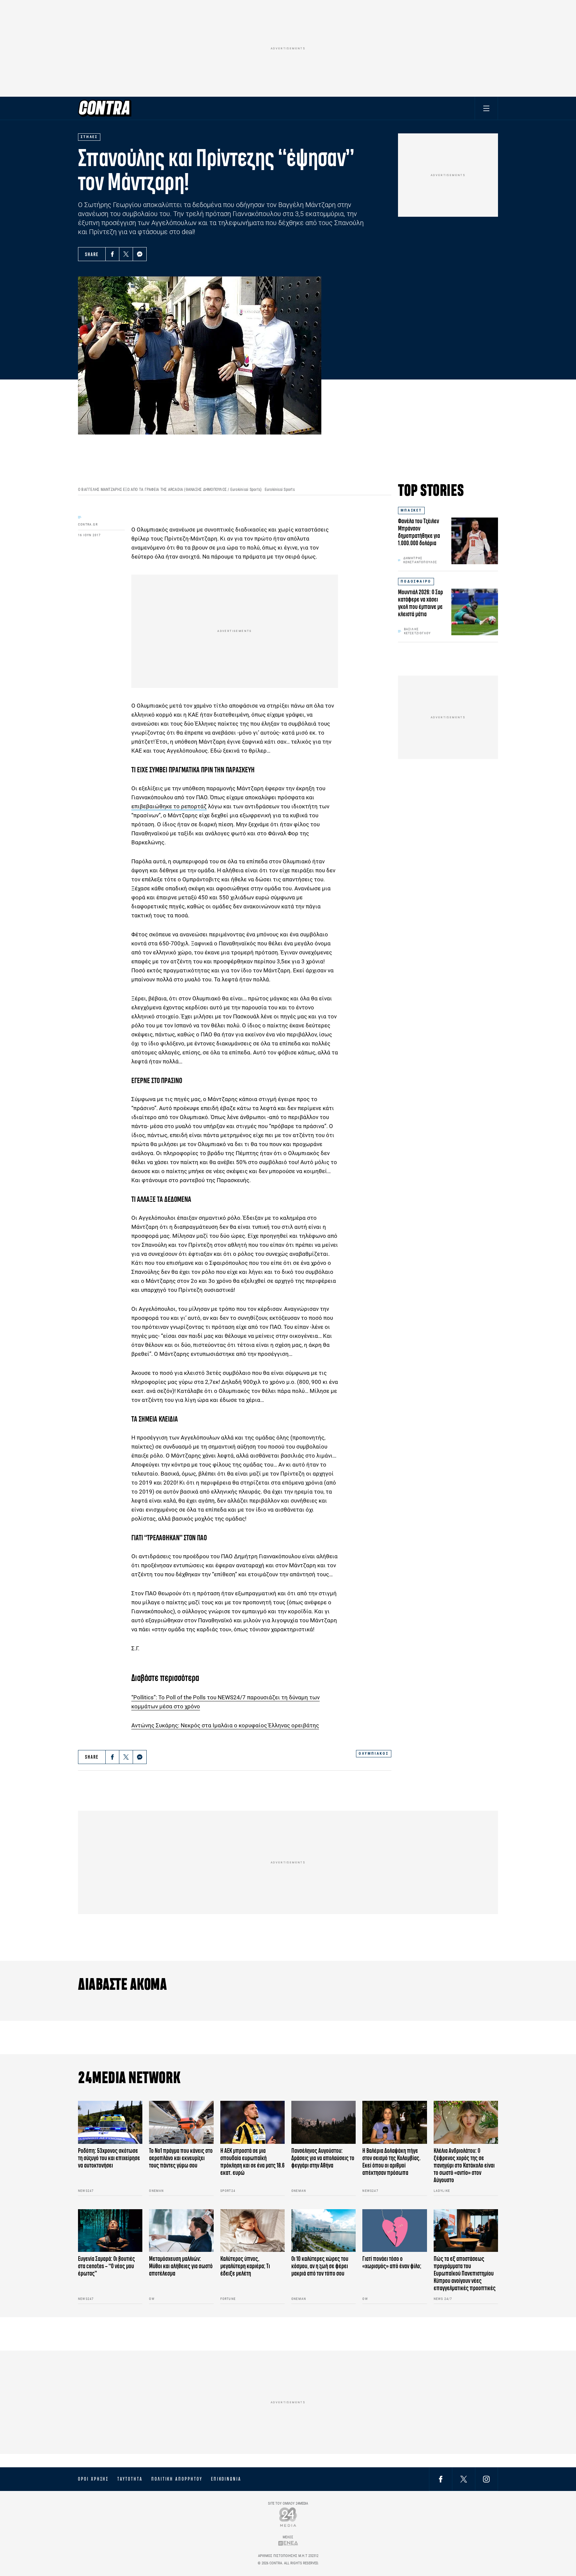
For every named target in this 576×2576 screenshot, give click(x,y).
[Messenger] (140, 254)
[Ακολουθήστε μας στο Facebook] (441, 2479)
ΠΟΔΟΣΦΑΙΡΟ (416, 581)
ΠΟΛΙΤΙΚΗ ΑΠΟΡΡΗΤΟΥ (177, 2479)
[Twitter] (126, 254)
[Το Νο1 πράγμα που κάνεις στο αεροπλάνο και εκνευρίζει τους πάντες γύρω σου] (181, 2122)
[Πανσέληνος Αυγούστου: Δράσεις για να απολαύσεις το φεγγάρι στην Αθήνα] (323, 2122)
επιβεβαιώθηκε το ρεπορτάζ (169, 806)
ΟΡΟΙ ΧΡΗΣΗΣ (93, 2479)
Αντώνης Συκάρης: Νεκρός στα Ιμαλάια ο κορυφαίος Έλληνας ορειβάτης (225, 1725)
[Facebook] (112, 254)
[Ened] (288, 2543)
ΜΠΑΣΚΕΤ (411, 510)
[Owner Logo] (288, 2517)
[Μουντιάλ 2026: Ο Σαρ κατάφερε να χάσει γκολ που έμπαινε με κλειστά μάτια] (475, 612)
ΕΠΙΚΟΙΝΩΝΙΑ (226, 2479)
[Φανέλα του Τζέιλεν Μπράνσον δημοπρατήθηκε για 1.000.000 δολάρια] (475, 541)
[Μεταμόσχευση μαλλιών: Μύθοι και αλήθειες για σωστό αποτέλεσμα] (181, 2231)
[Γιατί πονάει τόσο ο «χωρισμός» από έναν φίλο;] (394, 2231)
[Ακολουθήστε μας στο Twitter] (464, 2479)
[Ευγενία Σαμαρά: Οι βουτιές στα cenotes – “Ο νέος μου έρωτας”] (110, 2231)
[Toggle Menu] (486, 108)
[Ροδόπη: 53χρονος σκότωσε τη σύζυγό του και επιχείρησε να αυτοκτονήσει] (110, 2122)
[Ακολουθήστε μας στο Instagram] (486, 2479)
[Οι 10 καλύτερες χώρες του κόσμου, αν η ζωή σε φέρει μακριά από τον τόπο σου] (323, 2231)
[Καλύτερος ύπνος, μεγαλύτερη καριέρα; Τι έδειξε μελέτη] (252, 2231)
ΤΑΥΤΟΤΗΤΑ (130, 2479)
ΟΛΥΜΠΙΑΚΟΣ (374, 1754)
